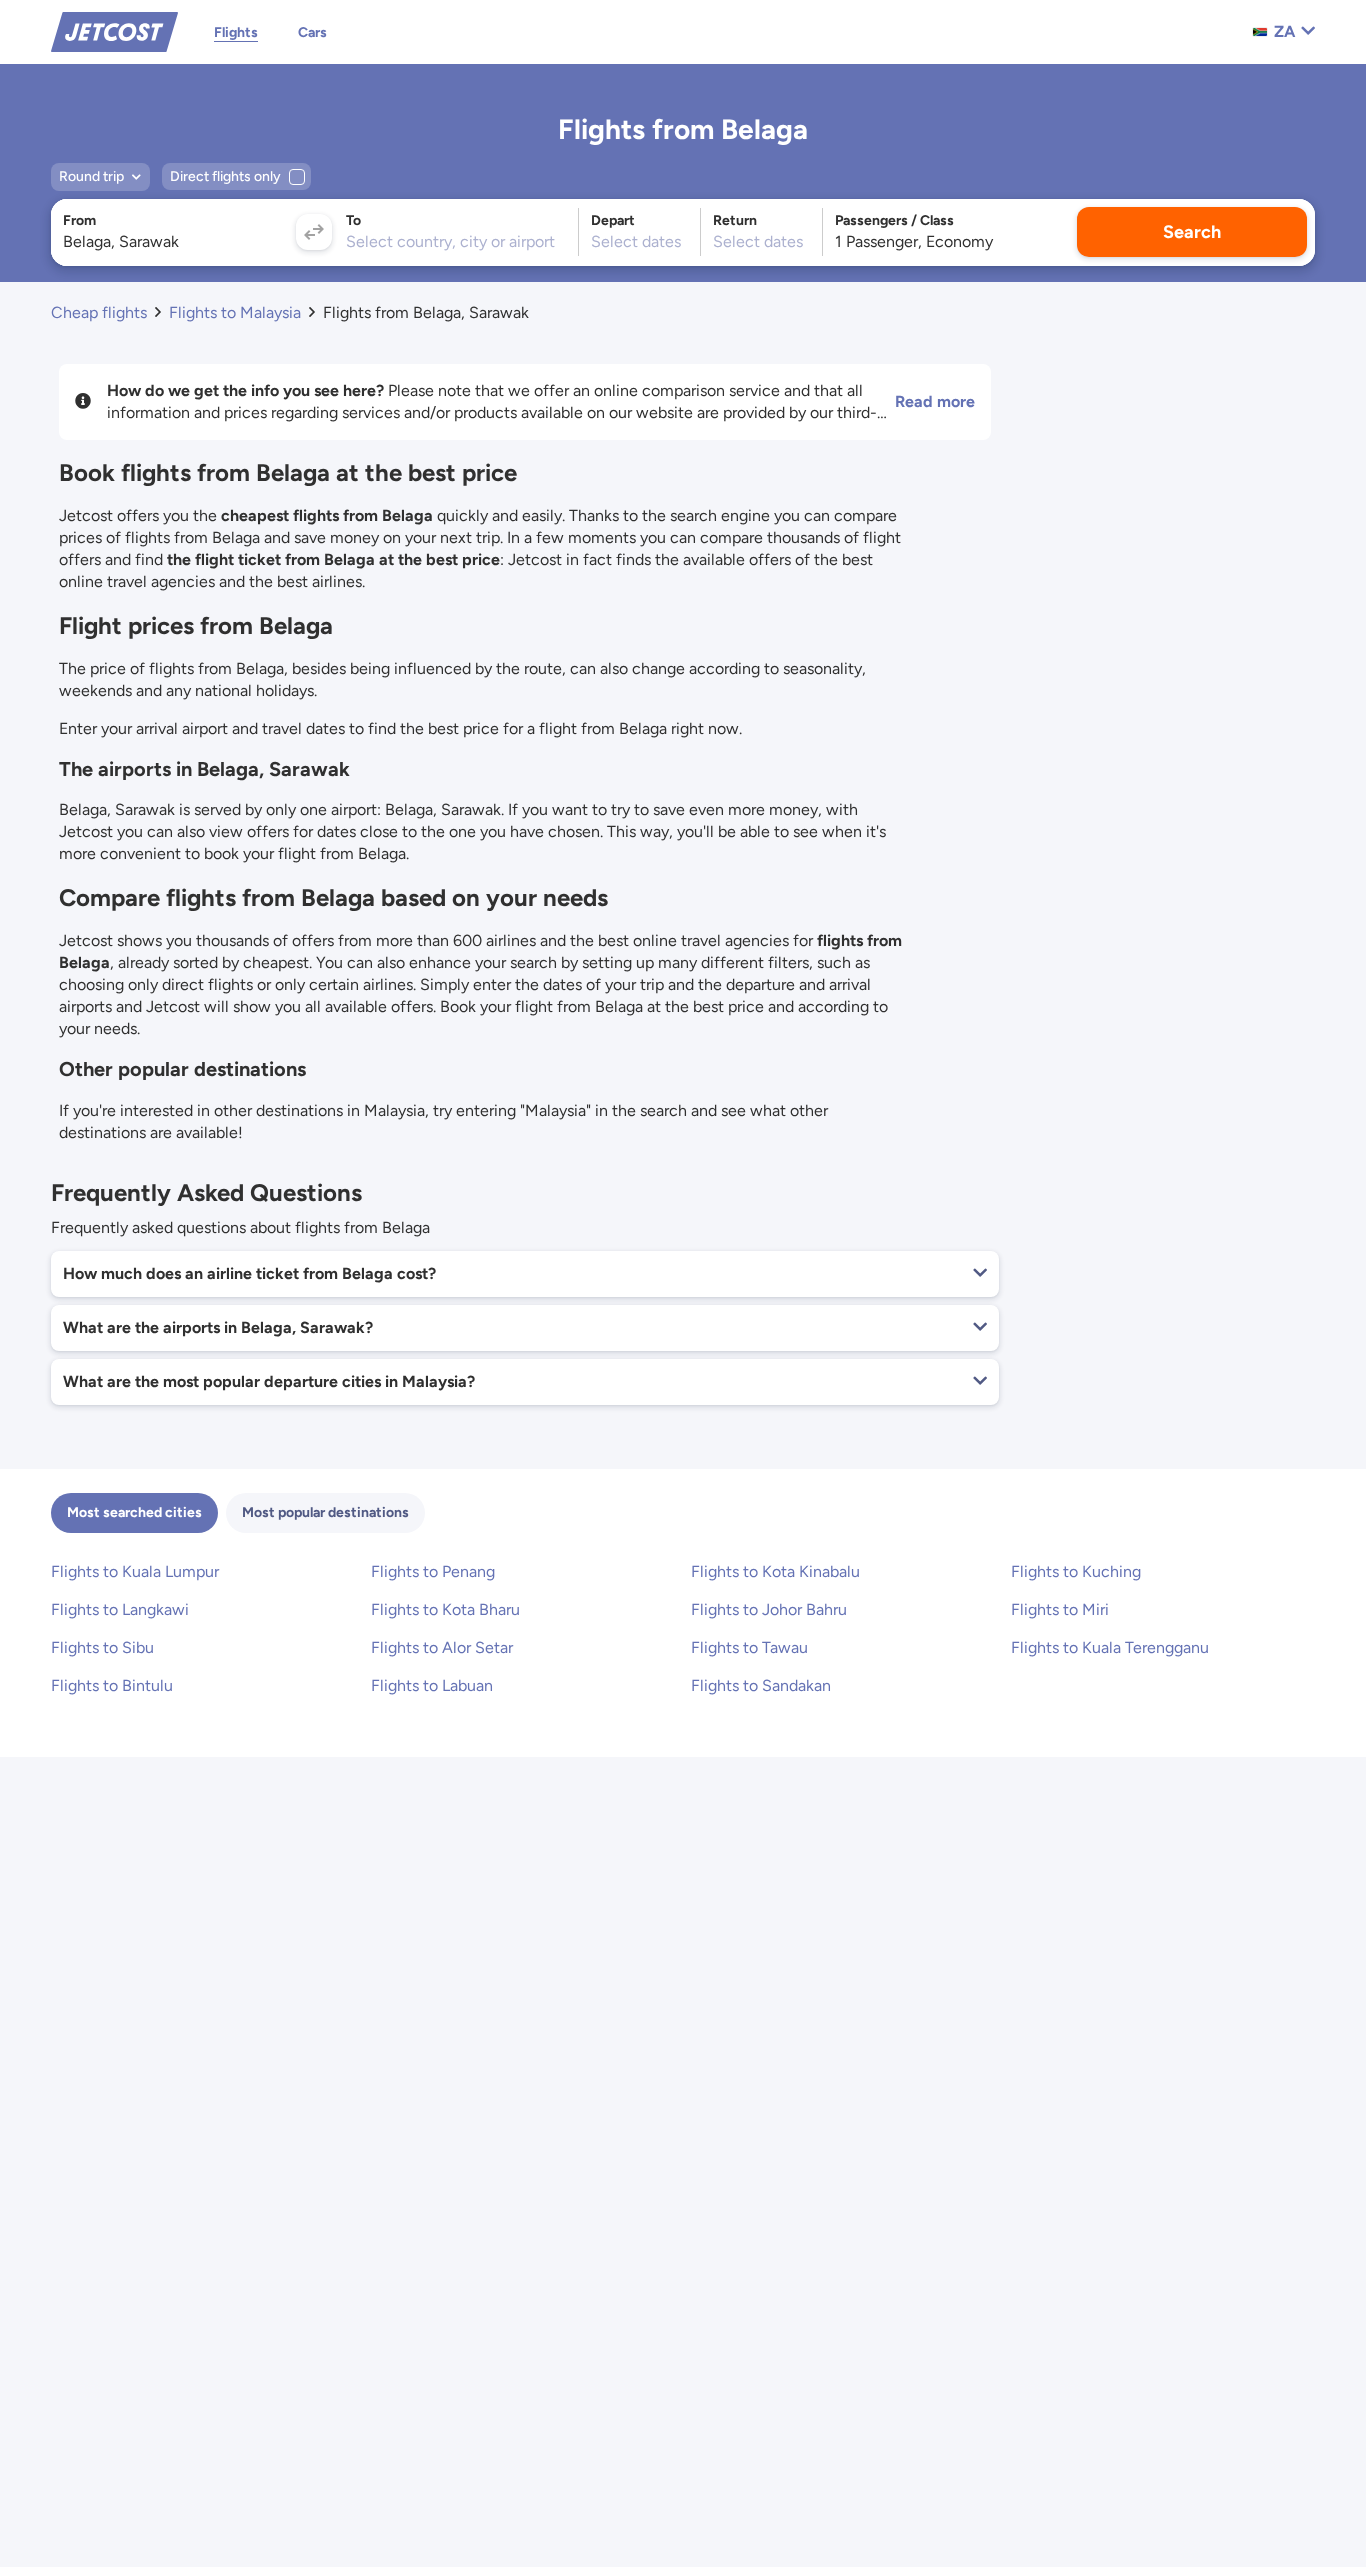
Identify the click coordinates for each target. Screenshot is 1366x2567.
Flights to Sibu (102, 1647)
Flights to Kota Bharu (445, 1609)
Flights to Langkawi (120, 1609)
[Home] (114, 30)
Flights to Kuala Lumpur (135, 1571)
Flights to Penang (433, 1571)
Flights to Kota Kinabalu (775, 1571)
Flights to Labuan (432, 1685)
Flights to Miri (1060, 1609)
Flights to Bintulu (112, 1685)
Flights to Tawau (749, 1647)
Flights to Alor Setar (442, 1647)
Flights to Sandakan (761, 1685)
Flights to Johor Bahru (769, 1609)
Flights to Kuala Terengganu (1110, 1647)
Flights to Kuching (1076, 1571)
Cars (312, 32)
